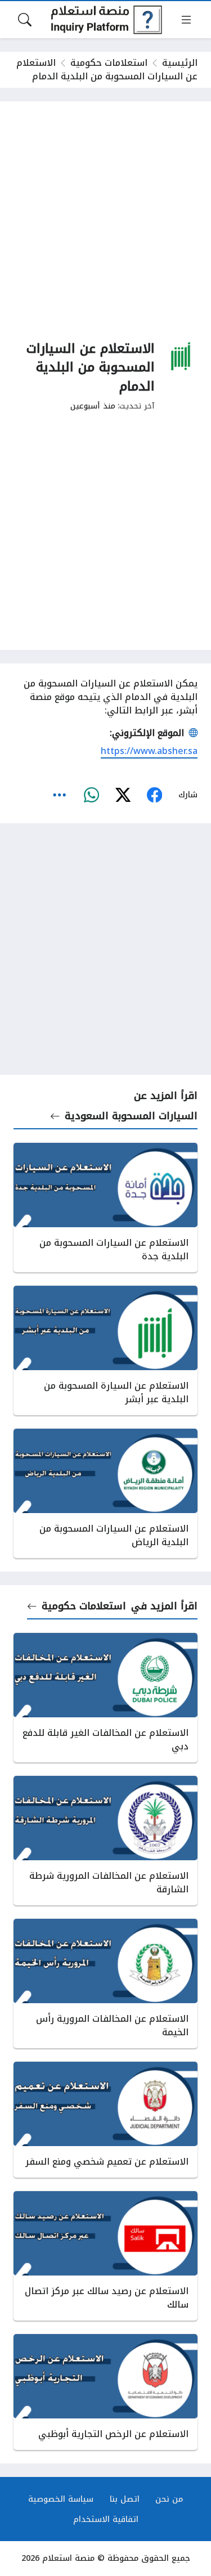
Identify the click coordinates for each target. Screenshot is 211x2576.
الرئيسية (180, 63)
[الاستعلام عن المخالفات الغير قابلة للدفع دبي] (105, 1698)
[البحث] (25, 20)
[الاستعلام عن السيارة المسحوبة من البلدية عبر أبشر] (105, 1350)
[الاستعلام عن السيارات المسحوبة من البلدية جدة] (105, 1208)
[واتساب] (91, 795)
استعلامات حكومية (109, 63)
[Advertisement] (105, 220)
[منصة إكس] (123, 795)
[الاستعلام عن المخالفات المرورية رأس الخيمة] (105, 1983)
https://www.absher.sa (149, 751)
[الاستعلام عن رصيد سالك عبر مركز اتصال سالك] (105, 2256)
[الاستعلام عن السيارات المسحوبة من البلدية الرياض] (105, 1493)
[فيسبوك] (154, 795)
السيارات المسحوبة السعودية (131, 1116)
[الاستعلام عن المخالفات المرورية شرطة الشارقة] (105, 1841)
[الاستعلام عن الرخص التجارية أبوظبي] (105, 2392)
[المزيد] (60, 795)
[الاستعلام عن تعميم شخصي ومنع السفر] (105, 2120)
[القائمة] (186, 20)
